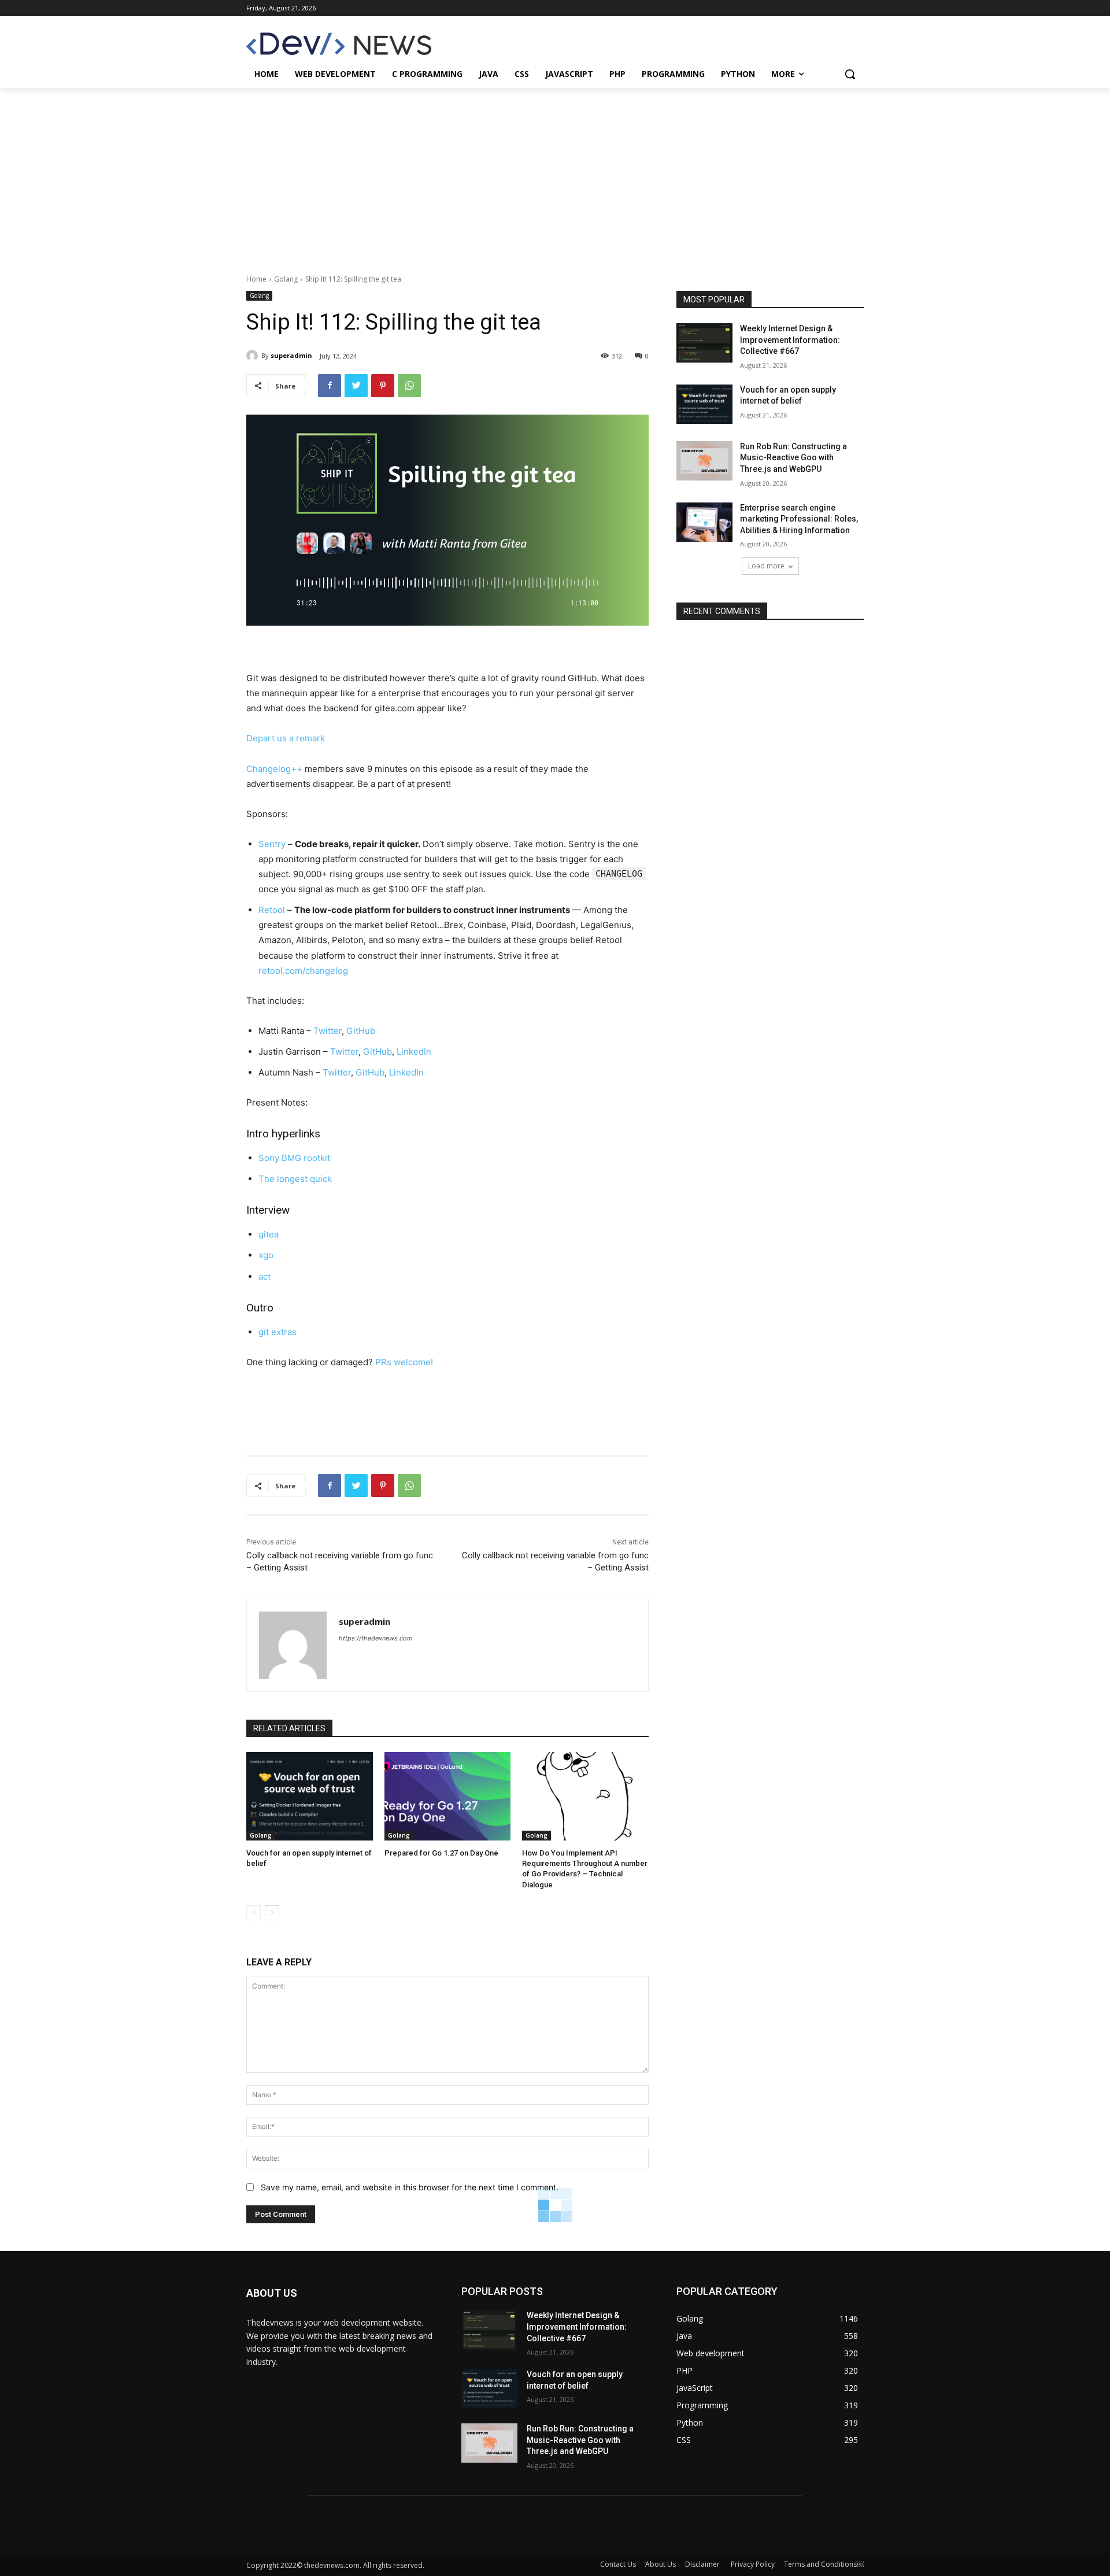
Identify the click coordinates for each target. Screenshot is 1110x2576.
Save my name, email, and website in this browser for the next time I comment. (410, 2187)
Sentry (272, 844)
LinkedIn (414, 1052)
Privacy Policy (753, 2564)
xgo (266, 1255)
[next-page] (272, 1913)
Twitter (328, 1031)
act (264, 1276)
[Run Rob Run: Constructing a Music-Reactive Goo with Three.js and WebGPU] (704, 461)
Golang (286, 279)
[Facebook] (330, 386)
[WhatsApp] (409, 386)
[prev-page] (254, 1913)
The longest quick (295, 1179)
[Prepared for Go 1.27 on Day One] (448, 1796)
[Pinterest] (383, 386)
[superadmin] (254, 356)
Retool (272, 910)
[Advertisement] (555, 175)
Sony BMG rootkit (294, 1158)
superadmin (291, 355)
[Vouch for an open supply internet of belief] (310, 1796)
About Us (661, 2564)
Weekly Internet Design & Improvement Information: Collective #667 (790, 340)
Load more (766, 566)
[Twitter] (356, 386)
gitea (269, 1234)
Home (256, 279)
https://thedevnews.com (376, 1638)
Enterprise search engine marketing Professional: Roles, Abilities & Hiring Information (799, 519)
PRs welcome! (404, 1362)
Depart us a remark (286, 738)
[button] (850, 74)
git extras (277, 1332)
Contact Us (618, 2564)
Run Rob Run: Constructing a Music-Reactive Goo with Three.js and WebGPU (793, 458)
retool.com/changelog (303, 971)
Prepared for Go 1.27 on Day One (441, 1853)
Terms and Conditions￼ (824, 2564)
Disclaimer (703, 2564)
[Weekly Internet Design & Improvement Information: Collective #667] (704, 343)
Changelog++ (274, 769)
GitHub (361, 1031)
